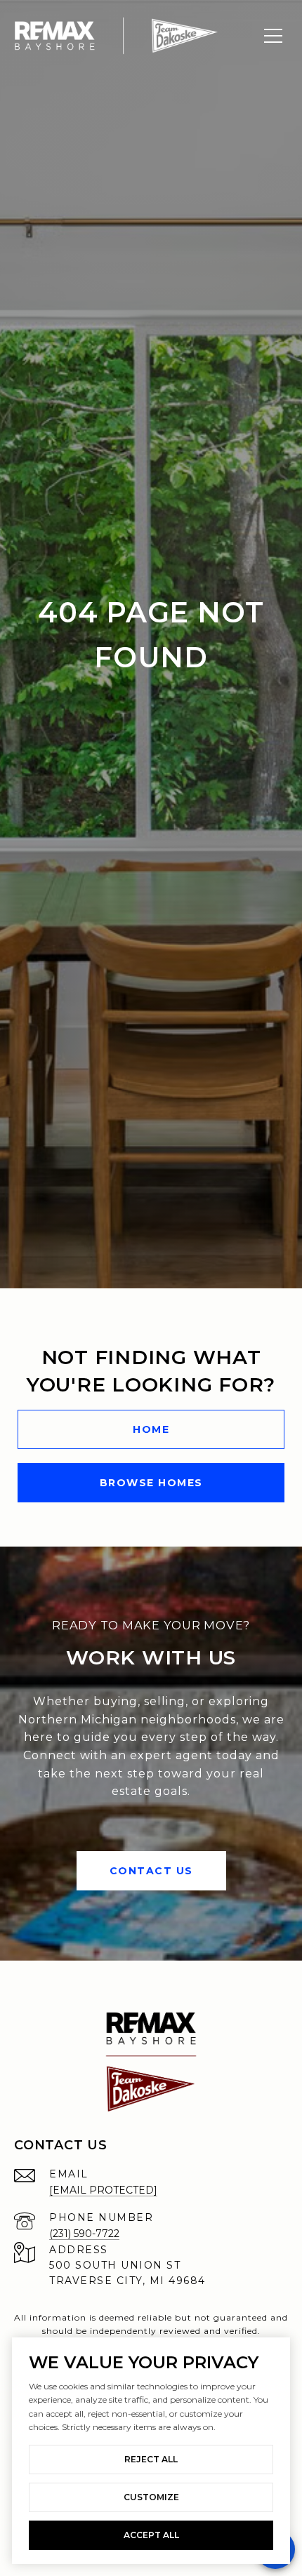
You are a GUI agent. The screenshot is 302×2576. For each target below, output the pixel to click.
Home (151, 1429)
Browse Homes (151, 1483)
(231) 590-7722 (84, 2234)
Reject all (151, 2459)
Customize (151, 2497)
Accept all (151, 2535)
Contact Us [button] (151, 1871)
